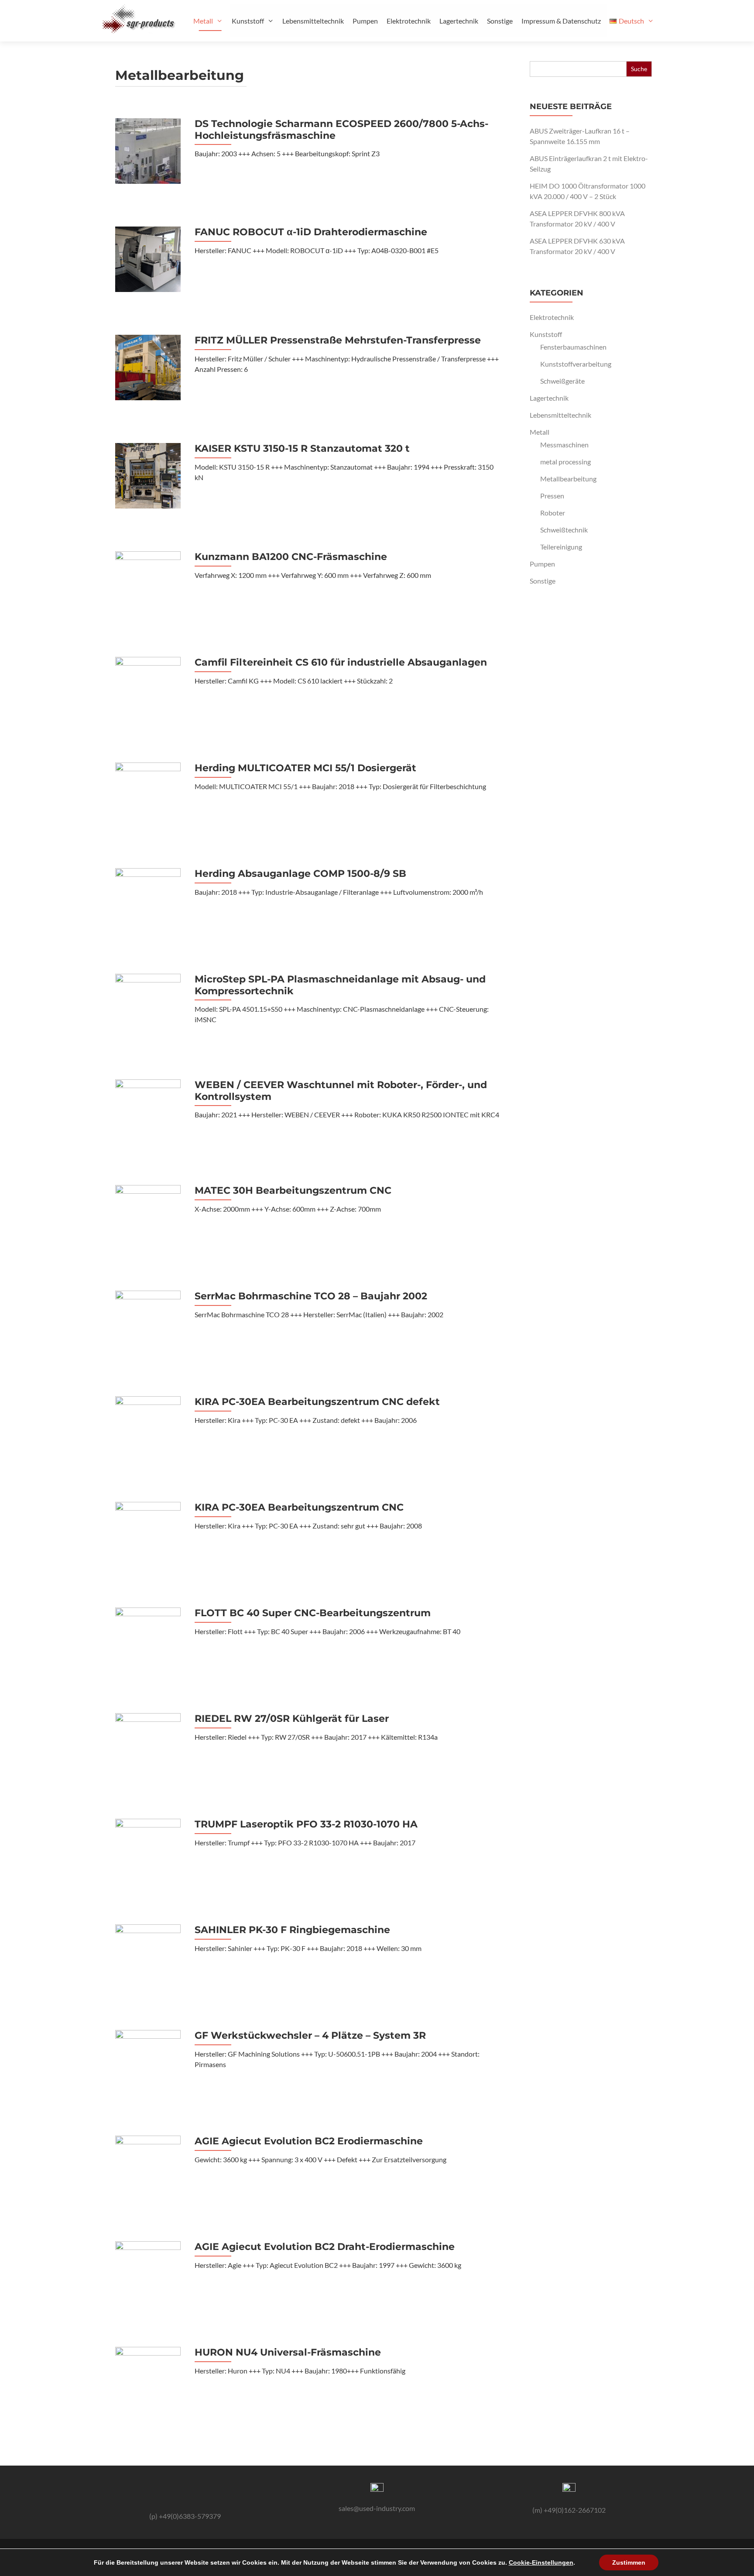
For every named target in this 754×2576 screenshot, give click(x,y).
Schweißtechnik (564, 530)
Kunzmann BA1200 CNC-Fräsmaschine (291, 557)
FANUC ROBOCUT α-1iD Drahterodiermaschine (311, 232)
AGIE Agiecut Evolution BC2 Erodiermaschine (309, 2141)
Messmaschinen (564, 445)
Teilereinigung (561, 547)
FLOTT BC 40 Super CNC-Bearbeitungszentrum (313, 1613)
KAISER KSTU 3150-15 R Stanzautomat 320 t (302, 449)
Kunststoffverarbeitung (576, 364)
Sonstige (500, 21)
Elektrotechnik (409, 21)
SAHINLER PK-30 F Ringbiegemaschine (292, 1930)
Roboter (553, 513)
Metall (203, 21)
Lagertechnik (459, 21)
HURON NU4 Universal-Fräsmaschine (288, 2353)
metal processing (565, 462)
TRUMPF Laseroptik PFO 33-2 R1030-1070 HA (306, 1824)
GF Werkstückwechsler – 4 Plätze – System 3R (310, 2036)
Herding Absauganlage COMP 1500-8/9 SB (300, 874)
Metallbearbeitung (568, 479)
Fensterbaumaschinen (573, 347)
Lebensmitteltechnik (313, 21)
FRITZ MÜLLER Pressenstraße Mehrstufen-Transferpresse (338, 340)
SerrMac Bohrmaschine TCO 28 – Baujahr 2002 (311, 1296)
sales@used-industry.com (377, 2508)
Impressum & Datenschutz (561, 21)
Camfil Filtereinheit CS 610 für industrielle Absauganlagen (341, 663)
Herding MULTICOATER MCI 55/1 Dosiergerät (305, 768)
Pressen (552, 496)
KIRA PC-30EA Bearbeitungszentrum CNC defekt (317, 1402)
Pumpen (365, 21)
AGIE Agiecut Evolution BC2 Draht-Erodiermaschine (325, 2247)
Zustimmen (629, 2562)
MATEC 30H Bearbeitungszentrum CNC (293, 1191)
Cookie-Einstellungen (541, 2562)
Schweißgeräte (562, 381)
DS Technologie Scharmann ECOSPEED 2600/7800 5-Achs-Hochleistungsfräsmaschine (341, 130)
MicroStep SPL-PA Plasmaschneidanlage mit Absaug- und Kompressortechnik (340, 985)
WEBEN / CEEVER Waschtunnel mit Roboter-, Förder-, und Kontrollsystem (341, 1091)
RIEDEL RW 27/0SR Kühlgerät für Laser (292, 1719)
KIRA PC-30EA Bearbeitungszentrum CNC (299, 1508)
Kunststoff (248, 21)
